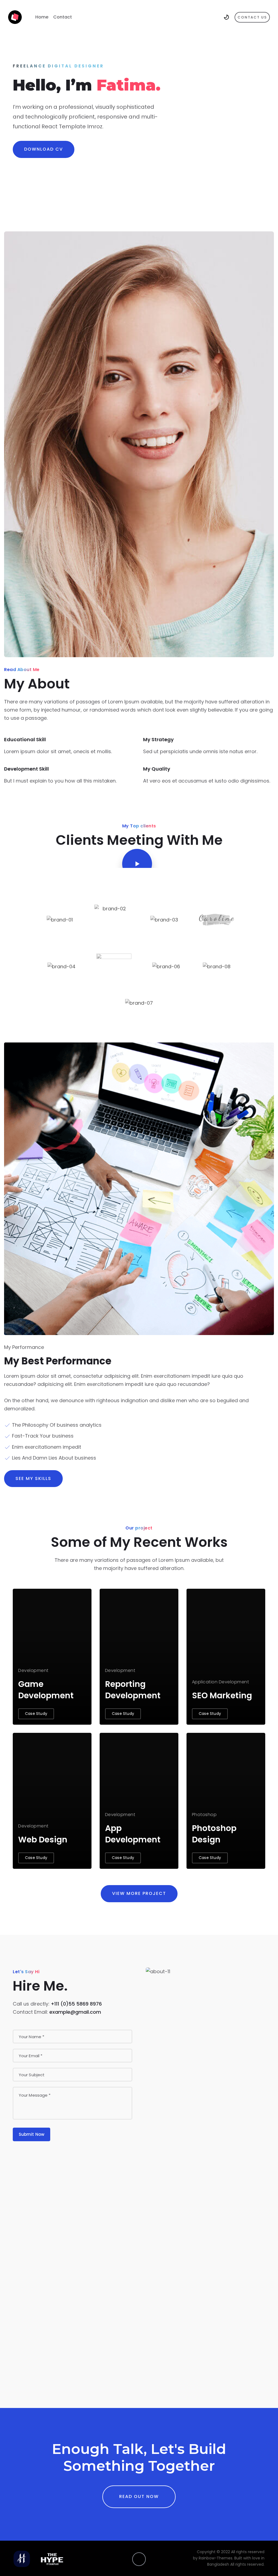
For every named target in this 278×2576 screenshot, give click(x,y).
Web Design (43, 1840)
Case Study (36, 1714)
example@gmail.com (75, 2012)
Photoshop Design (214, 1834)
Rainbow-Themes (216, 2558)
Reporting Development (133, 1690)
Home (42, 17)
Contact (63, 17)
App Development (133, 1834)
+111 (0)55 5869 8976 (76, 2004)
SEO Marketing (222, 1695)
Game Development (46, 1690)
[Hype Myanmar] (15, 17)
